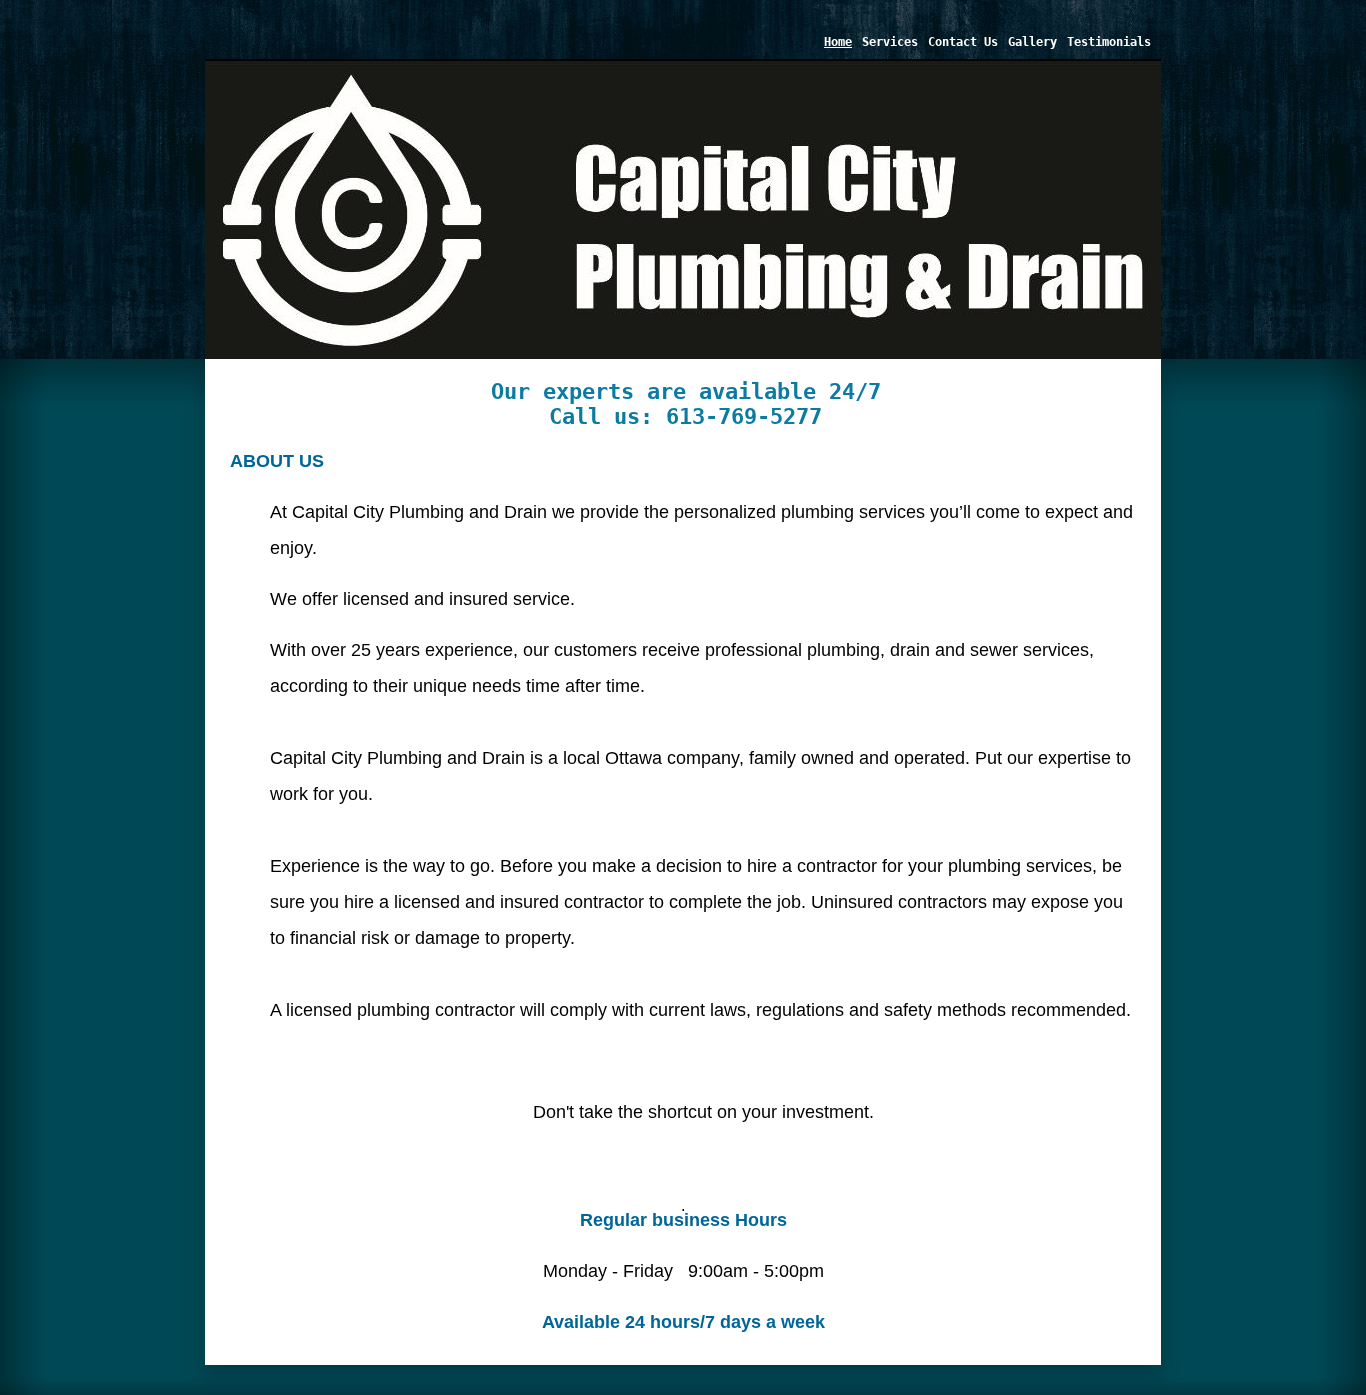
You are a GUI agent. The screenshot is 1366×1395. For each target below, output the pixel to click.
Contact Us (963, 42)
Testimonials (1109, 42)
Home (838, 42)
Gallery (1032, 42)
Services (890, 42)
